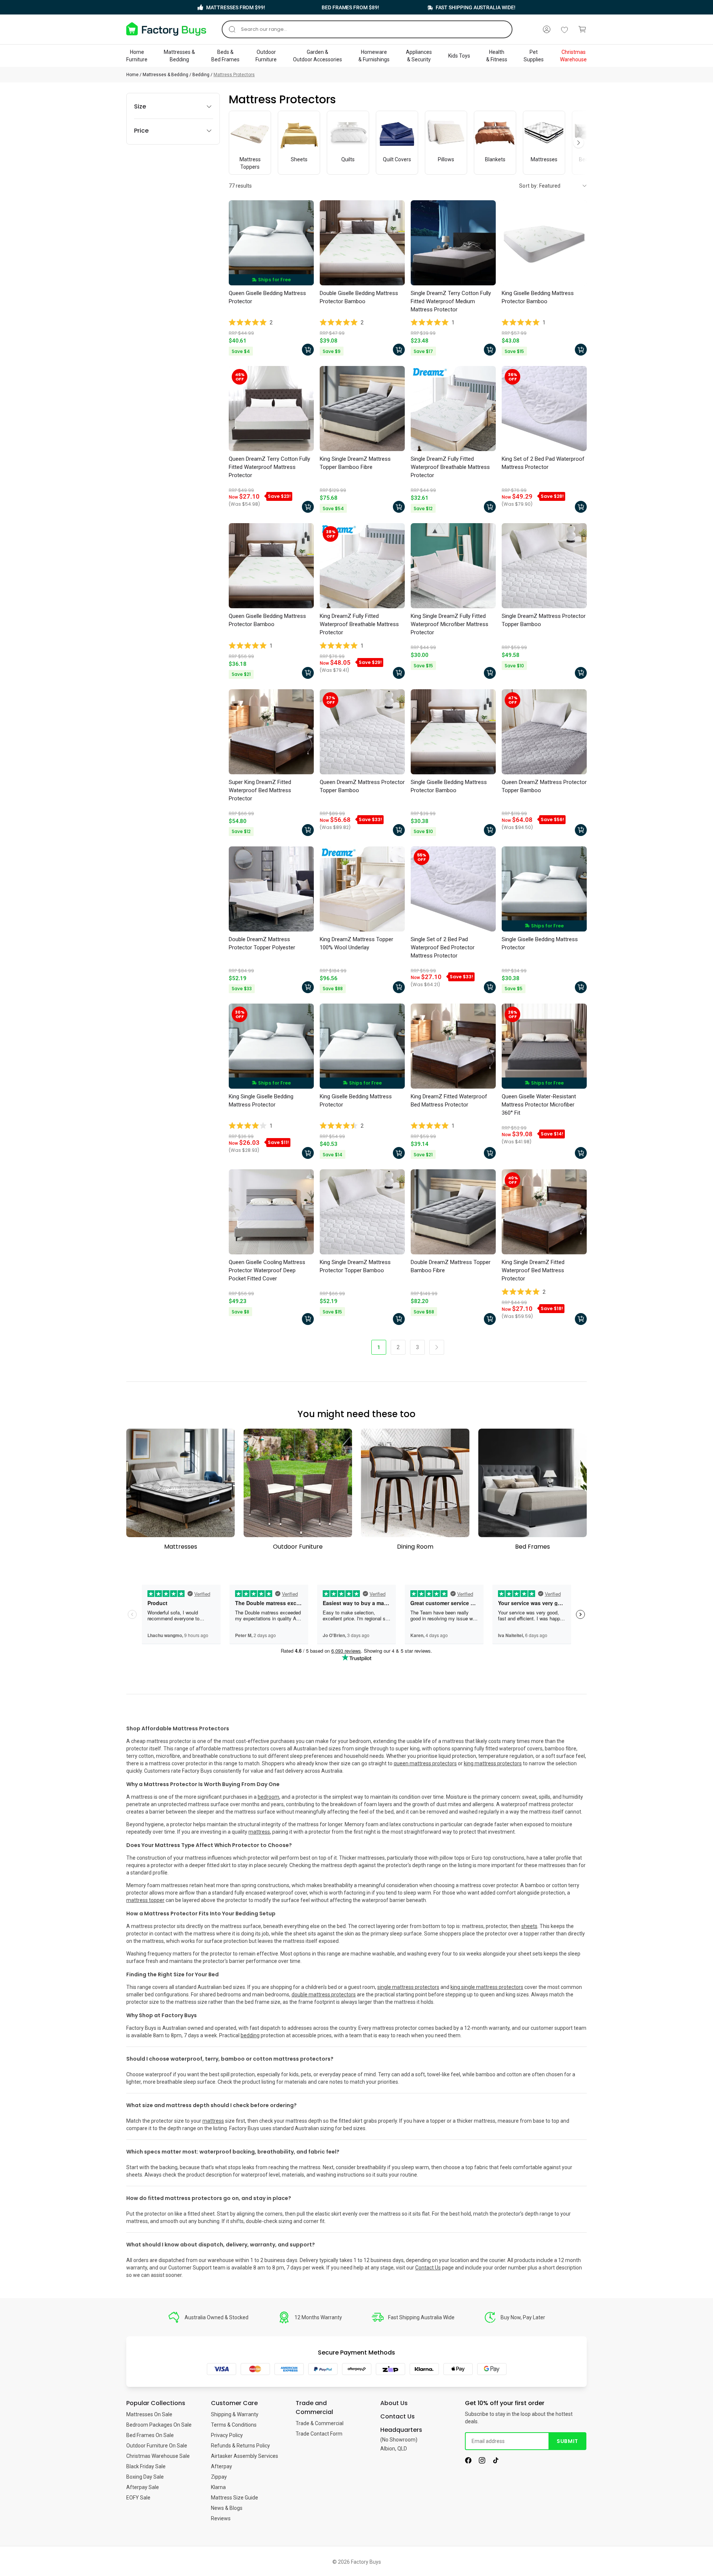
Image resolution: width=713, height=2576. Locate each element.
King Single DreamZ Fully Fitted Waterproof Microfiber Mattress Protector (450, 624)
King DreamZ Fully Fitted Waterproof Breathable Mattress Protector (359, 624)
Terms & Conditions (234, 2425)
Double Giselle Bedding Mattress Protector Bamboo (359, 297)
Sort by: (529, 186)
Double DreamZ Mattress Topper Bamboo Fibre (451, 1266)
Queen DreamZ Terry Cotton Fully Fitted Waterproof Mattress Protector (269, 467)
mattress (213, 2121)
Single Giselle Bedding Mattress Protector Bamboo (449, 786)
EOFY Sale (138, 2498)
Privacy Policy (227, 2435)
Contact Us (428, 2268)
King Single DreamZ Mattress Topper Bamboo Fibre (355, 463)
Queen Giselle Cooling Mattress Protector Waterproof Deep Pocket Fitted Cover (267, 1270)
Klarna (218, 2487)
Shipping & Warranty (235, 2414)
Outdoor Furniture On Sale (157, 2446)
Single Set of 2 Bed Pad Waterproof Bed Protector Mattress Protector (443, 947)
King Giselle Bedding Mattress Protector (356, 1101)
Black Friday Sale (146, 2466)
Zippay (219, 2477)
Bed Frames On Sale (150, 2435)
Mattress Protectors (234, 75)
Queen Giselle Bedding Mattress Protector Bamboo (267, 620)
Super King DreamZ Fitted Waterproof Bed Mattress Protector (260, 790)
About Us (394, 2403)
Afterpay (222, 2466)
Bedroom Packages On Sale (159, 2425)
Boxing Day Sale (145, 2477)
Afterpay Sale (143, 2487)
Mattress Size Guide (235, 2498)
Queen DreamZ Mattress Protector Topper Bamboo (362, 786)
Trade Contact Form (319, 2434)
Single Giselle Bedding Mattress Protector (540, 943)
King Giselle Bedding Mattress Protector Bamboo (538, 297)
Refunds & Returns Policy (240, 2446)
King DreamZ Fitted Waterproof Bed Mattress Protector (449, 1101)
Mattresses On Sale (149, 2414)
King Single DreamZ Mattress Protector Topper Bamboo (355, 1266)
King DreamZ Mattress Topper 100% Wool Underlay (356, 943)
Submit (567, 2441)
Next (579, 143)
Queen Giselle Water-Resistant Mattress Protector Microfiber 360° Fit (539, 1105)
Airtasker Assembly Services (245, 2456)
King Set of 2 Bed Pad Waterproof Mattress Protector (543, 463)
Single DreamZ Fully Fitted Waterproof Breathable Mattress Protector (450, 467)
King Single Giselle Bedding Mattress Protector (261, 1101)
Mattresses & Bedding (165, 75)
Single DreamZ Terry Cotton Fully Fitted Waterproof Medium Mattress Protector (451, 301)
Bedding (201, 75)
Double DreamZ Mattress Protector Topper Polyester (262, 943)
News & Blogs (227, 2508)
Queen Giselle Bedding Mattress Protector (267, 297)
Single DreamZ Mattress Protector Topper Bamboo (544, 620)
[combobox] (367, 29)
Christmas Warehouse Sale (158, 2456)
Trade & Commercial (320, 2423)
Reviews (221, 2518)
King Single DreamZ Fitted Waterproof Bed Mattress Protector (533, 1270)
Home (132, 75)
